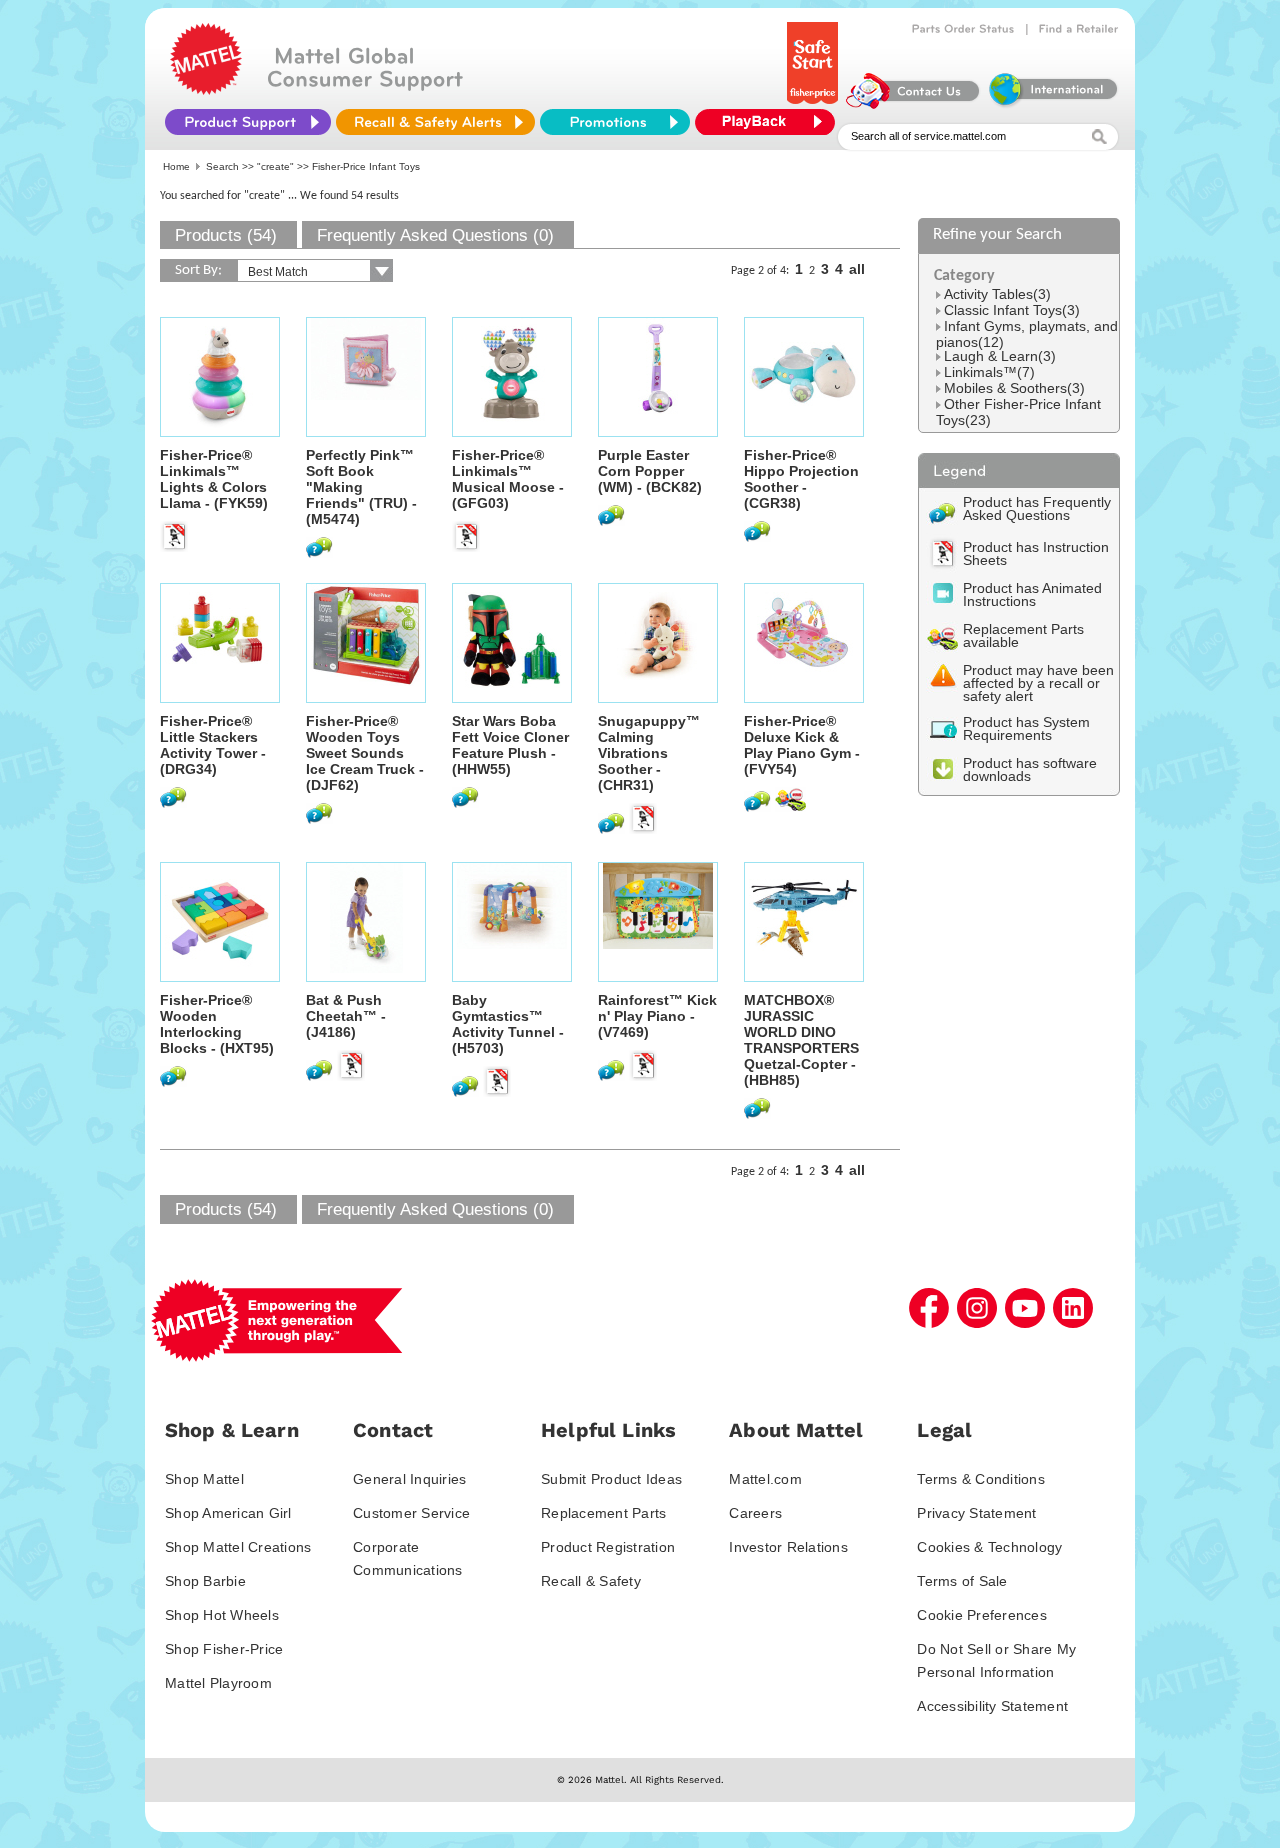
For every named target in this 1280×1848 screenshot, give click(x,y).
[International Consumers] (1052, 104)
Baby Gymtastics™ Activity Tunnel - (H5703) (508, 1024)
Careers (755, 1513)
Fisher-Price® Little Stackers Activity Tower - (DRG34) (213, 745)
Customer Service (411, 1513)
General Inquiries (409, 1479)
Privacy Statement (976, 1513)
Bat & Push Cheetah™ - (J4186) (346, 1016)
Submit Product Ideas (611, 1479)
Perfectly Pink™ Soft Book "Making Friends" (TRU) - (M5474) (361, 487)
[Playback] (770, 122)
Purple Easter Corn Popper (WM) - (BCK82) (650, 471)
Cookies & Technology (989, 1547)
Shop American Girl (228, 1513)
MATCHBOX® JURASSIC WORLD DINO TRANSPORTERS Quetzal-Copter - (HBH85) (801, 1040)
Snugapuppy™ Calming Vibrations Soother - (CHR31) (649, 753)
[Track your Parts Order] (963, 29)
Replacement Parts (603, 1513)
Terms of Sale (962, 1581)
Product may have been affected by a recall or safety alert (1038, 683)
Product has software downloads (1030, 769)
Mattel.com (765, 1479)
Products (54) (226, 235)
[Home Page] (206, 90)
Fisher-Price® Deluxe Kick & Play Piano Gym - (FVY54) (802, 745)
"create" (275, 166)
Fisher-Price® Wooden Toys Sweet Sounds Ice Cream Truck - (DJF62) (365, 753)
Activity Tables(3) (997, 294)
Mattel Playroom (218, 1683)
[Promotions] (615, 122)
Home (176, 166)
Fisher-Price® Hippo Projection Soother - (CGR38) (801, 479)
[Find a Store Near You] (1079, 29)
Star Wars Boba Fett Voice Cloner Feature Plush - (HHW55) (510, 745)
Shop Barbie (205, 1581)
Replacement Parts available (1023, 635)
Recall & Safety (591, 1581)
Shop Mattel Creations (238, 1547)
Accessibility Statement (992, 1706)
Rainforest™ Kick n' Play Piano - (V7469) (657, 1016)
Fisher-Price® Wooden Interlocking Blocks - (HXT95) (217, 1024)
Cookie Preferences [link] (982, 1615)
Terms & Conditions (981, 1479)
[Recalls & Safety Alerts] (435, 122)
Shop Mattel (204, 1479)
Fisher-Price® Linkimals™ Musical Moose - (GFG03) (508, 479)
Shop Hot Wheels (222, 1615)
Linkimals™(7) (989, 372)
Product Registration (608, 1547)
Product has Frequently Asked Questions (1037, 508)
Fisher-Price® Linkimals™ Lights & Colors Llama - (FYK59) (214, 479)
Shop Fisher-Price (224, 1649)
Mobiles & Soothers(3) (1014, 388)
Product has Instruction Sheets (1036, 553)
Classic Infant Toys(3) (1012, 310)
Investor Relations (788, 1547)
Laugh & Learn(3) (1000, 356)
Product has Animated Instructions (1032, 594)
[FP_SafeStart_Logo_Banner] (814, 104)
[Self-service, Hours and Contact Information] (913, 104)
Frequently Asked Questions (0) (435, 235)
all (857, 269)
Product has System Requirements (1026, 728)
